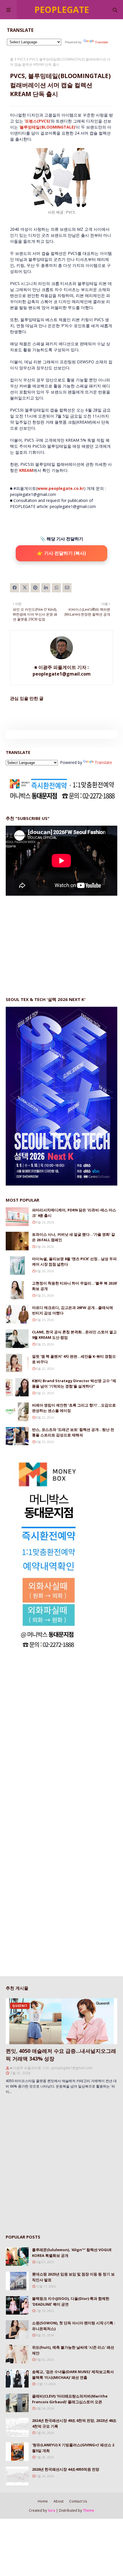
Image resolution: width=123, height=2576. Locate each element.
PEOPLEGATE (62, 10)
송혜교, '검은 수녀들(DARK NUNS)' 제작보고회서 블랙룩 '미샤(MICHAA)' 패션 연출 (73, 2375)
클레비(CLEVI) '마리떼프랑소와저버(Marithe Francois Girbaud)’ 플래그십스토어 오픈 (70, 2399)
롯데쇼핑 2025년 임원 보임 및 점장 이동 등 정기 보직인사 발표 (73, 2277)
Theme (89, 2510)
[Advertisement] (49, 940)
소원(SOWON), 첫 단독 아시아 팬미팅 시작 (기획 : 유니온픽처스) (74, 2326)
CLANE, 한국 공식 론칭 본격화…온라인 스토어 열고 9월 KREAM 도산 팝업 (74, 1335)
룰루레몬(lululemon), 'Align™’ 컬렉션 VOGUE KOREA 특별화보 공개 (72, 2253)
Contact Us (78, 2501)
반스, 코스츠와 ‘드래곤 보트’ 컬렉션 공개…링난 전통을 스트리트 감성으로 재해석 (73, 1432)
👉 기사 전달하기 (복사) (61, 553)
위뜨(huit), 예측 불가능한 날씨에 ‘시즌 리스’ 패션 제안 (73, 2350)
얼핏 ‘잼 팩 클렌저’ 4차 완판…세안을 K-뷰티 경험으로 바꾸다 (74, 1359)
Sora (51, 2510)
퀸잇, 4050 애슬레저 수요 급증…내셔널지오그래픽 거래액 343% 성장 (61, 2055)
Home (43, 2501)
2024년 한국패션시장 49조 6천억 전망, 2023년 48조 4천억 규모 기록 (74, 2423)
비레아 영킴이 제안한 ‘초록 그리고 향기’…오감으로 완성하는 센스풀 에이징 (74, 1408)
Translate (102, 42)
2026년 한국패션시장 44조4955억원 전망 (66, 2469)
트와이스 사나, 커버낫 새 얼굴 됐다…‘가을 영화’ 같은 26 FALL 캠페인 (74, 1237)
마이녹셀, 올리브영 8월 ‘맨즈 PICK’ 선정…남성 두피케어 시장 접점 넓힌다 (74, 1262)
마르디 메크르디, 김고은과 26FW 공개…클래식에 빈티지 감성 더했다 (73, 1310)
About (58, 2501)
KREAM (26, 470)
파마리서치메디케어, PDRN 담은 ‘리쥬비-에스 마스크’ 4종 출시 (74, 1213)
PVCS (21, 59)
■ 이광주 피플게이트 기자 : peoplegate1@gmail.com (62, 671)
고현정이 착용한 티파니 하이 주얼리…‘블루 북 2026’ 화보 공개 (75, 1286)
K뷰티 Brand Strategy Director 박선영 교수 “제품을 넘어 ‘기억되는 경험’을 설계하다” (74, 1384)
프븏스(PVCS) (37, 121)
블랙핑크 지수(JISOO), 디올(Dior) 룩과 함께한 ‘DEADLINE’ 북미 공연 (71, 2301)
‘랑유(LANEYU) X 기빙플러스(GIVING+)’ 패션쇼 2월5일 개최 (73, 2448)
